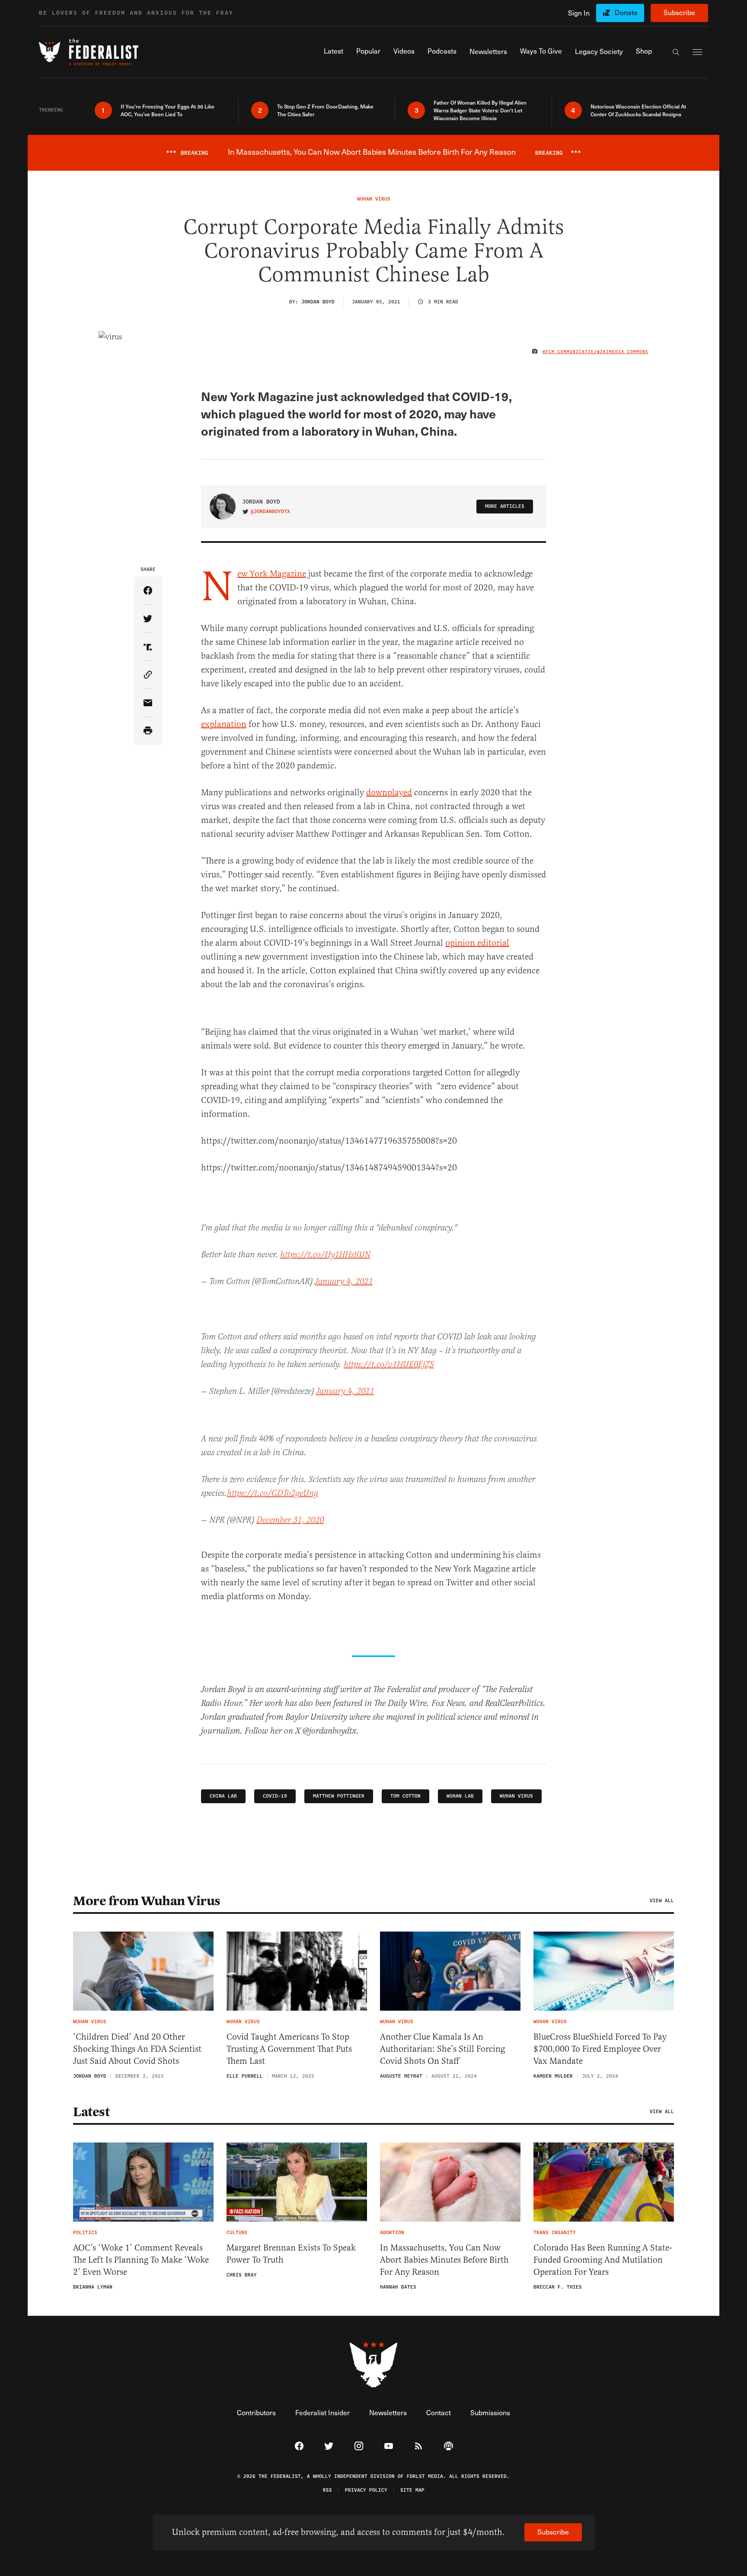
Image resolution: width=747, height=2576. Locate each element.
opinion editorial (477, 943)
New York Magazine (272, 574)
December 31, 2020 (290, 1520)
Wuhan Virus (516, 1796)
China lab (223, 1796)
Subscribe (679, 12)
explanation (224, 724)
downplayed (389, 792)
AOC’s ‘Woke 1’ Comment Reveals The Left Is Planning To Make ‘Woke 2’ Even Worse (141, 2260)
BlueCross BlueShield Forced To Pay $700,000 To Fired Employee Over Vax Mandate (600, 2049)
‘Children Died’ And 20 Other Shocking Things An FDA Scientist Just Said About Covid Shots (137, 2049)
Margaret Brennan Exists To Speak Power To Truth (291, 2254)
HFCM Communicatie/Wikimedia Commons (595, 352)
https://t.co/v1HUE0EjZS (389, 1365)
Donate (626, 12)
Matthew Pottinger (339, 1796)
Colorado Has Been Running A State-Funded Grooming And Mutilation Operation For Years (603, 2260)
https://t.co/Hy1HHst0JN (325, 1255)
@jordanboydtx (270, 512)
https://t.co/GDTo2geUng (273, 1494)
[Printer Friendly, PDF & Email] (148, 731)
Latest (91, 2112)
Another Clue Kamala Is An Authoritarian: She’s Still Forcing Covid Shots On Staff (442, 2049)
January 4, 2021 (344, 1282)
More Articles (505, 506)
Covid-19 (275, 1796)
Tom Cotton (405, 1796)
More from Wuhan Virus (147, 1901)
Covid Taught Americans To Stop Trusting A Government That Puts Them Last (289, 2049)
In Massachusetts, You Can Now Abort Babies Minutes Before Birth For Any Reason (444, 2260)
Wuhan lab (460, 1796)
